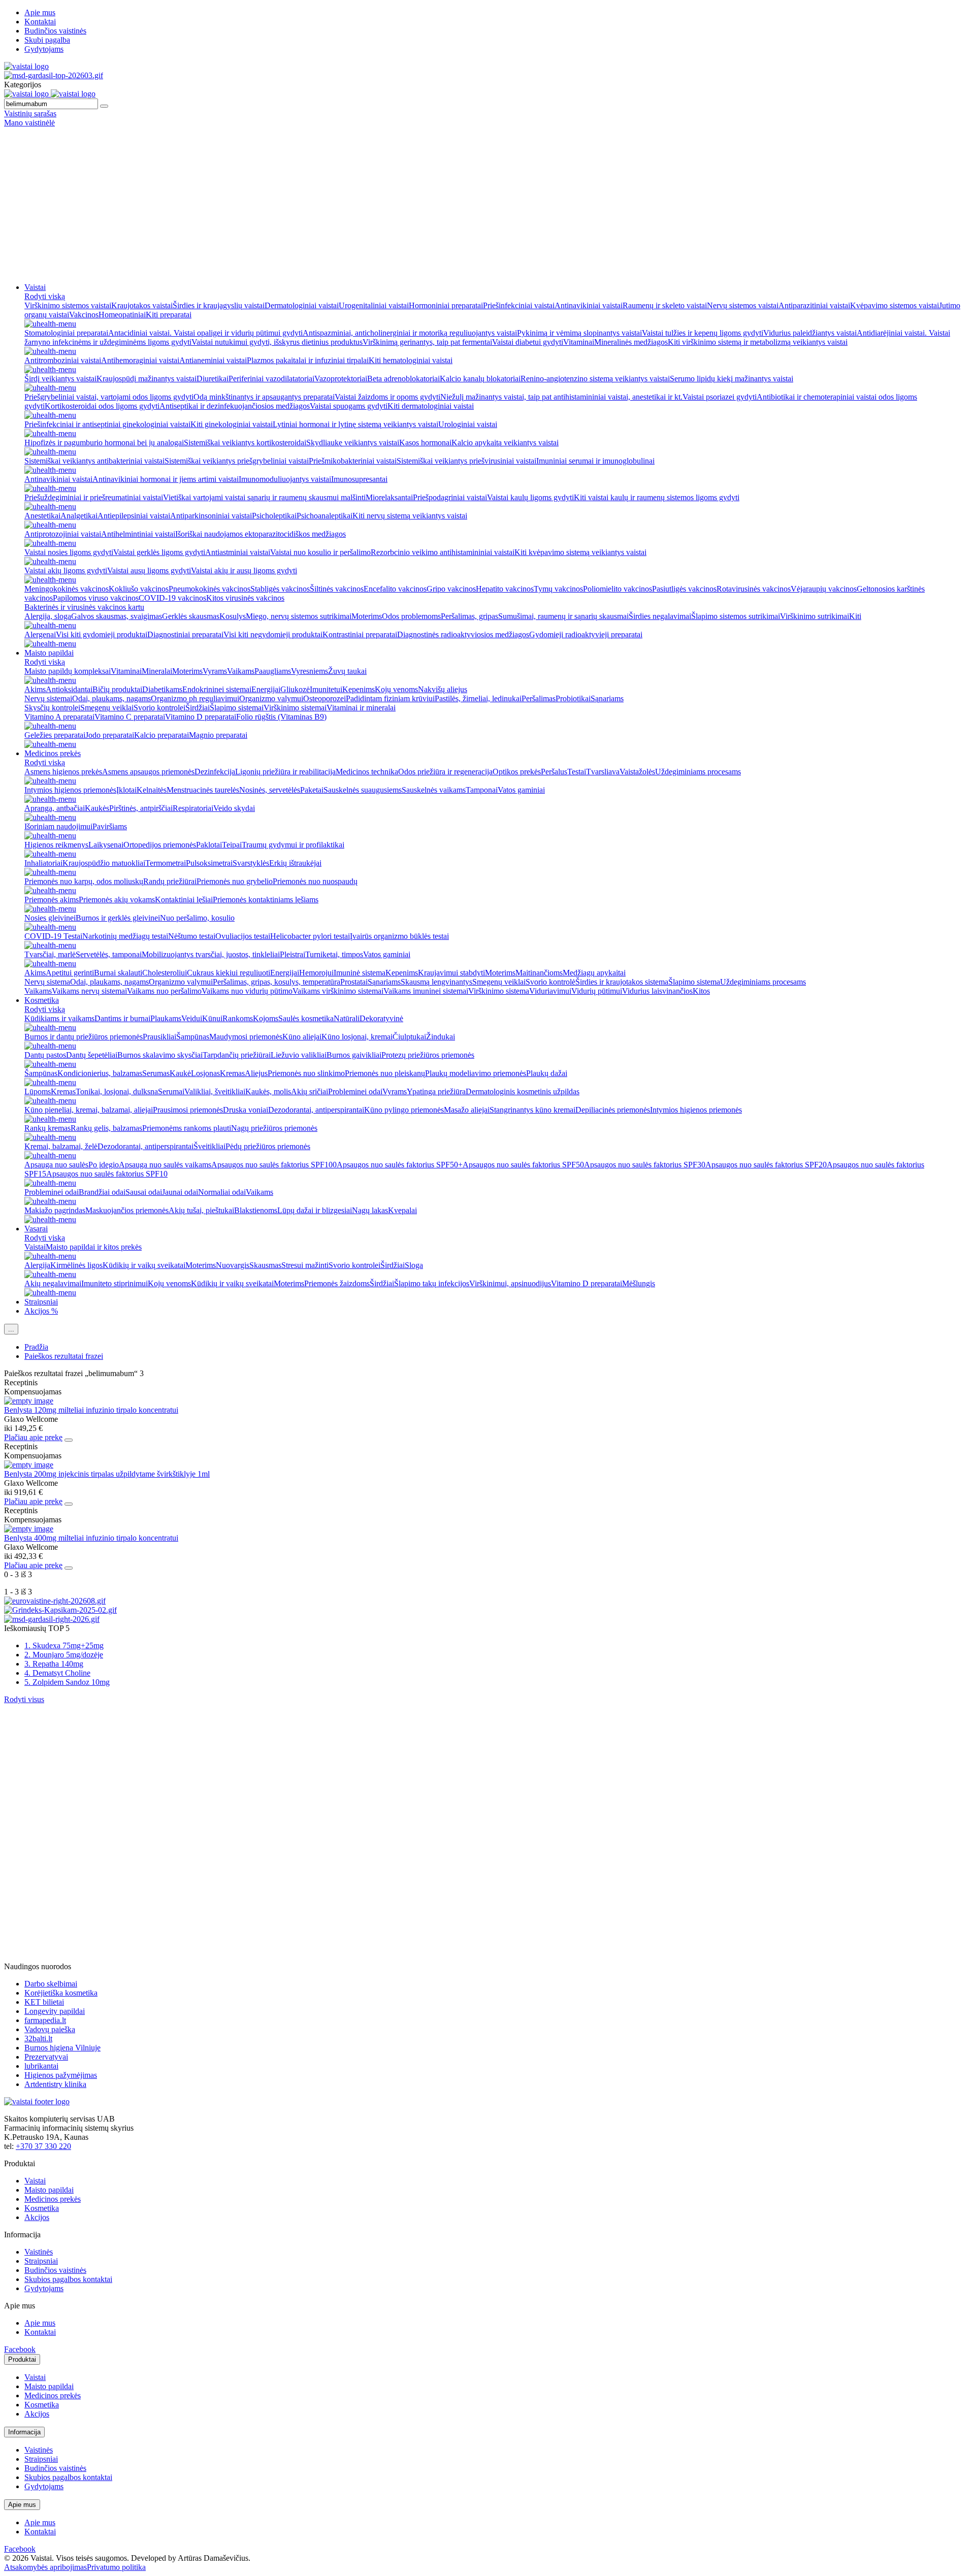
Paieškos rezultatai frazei (64, 1356)
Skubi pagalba (47, 40)
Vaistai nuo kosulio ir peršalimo (320, 552)
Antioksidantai (69, 689)
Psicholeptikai (274, 516)
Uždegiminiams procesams (698, 772)
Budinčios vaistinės (55, 31)
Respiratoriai (193, 808)
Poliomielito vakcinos (617, 589)
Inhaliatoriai (43, 863)
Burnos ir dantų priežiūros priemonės (84, 1037)
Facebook (20, 2349)
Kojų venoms (396, 689)
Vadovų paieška (50, 2029)
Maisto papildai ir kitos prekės (94, 1247)
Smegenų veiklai (107, 708)
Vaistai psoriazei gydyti (720, 397)
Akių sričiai (310, 1091)
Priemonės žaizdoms (337, 1283)
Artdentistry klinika (55, 2084)
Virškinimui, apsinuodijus (510, 1283)
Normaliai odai (222, 1192)
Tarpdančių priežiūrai (237, 1055)
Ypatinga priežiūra (436, 1091)
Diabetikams (162, 689)
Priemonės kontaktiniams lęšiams (266, 900)
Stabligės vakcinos (280, 589)
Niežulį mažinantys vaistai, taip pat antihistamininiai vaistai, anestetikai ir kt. (561, 397)
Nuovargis (233, 1265)
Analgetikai (79, 516)
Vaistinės (39, 2252)
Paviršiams (110, 826)
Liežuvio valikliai (299, 1055)
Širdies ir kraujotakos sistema (622, 982)
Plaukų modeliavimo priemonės (476, 1073)
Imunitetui (326, 689)
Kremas (232, 1073)
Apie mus (40, 12)
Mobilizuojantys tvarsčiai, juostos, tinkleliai (211, 954)
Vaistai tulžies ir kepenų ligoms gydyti (703, 333)
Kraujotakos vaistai (142, 305)
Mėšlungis (639, 1283)
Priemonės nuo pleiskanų (385, 1073)
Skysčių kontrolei (52, 708)
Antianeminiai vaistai (213, 360)
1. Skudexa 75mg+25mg (64, 1645)
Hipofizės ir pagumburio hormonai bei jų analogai (104, 443)
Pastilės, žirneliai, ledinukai (478, 698)
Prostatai (354, 982)
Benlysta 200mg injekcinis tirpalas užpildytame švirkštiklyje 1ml (107, 1474)
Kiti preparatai (169, 315)
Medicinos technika (367, 772)
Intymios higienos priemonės (70, 790)
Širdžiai (198, 708)
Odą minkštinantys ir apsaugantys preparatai (264, 397)
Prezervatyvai (46, 2057)
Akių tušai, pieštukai (201, 1210)
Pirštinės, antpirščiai (141, 808)
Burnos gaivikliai (354, 1055)
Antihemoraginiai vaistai (140, 360)
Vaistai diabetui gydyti (528, 342)
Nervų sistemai (48, 698)
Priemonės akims (52, 900)
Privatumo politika (116, 2567)
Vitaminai (579, 342)
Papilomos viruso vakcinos (96, 598)
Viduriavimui (550, 991)
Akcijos (37, 2217)
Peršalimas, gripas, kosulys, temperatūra (277, 982)
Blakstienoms (256, 1210)
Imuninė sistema (360, 973)
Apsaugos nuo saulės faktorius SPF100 (274, 1165)
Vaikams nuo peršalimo (164, 991)
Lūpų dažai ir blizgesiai (315, 1210)
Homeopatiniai (122, 315)
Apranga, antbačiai (55, 808)
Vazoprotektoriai (341, 379)
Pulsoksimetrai (209, 863)
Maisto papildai (49, 653)
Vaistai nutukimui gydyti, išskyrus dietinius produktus (277, 342)
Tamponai (482, 790)
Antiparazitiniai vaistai (814, 305)
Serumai (171, 1091)
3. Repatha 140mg (54, 1664)
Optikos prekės (517, 772)
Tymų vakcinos (558, 589)
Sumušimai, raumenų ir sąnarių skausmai (563, 616)
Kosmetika (42, 1000)
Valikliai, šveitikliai (215, 1091)
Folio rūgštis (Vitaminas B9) (281, 717)
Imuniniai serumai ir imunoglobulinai (595, 461)
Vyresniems (310, 671)
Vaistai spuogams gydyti (349, 406)
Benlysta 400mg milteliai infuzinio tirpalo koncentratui (91, 1538)
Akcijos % (41, 1311)
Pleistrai (292, 954)
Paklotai (209, 845)
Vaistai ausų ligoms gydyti (149, 570)
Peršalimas (539, 698)
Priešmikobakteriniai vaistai (353, 461)
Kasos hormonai (425, 443)
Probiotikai (573, 698)
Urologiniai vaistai (468, 424)
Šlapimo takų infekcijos (432, 1283)
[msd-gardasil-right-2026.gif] (52, 1619)
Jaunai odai (180, 1192)
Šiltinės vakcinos (337, 589)
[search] (104, 106)
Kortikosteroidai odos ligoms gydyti (102, 406)
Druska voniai (246, 1110)
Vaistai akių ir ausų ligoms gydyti (244, 570)
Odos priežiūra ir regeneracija (445, 772)
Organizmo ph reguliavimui (195, 698)
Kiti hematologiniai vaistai (411, 360)
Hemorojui (316, 973)
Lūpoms (38, 1091)
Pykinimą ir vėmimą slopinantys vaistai (579, 333)
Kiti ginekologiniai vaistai (232, 424)
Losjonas (205, 1073)
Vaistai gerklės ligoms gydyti (159, 552)
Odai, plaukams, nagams (111, 698)
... (11, 1329)
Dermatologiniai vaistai (302, 305)
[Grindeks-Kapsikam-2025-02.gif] (60, 1610)
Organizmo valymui (271, 698)
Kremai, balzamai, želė (61, 1146)
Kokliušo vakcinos (139, 589)
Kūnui (212, 1018)
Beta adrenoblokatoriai (403, 379)
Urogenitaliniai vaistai (374, 305)
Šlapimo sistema (694, 982)
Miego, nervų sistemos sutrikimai (299, 616)
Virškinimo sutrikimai (815, 616)
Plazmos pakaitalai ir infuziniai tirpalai (308, 360)
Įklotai (126, 790)
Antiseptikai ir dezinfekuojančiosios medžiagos (235, 406)
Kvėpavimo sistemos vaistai (895, 305)
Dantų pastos (45, 1055)
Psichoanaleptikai (324, 516)
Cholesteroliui (165, 973)
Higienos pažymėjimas (61, 2075)
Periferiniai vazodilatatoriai (271, 379)
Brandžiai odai (102, 1192)
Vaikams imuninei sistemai (426, 991)
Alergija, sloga (48, 616)
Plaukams (166, 1018)
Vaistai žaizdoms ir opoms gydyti (387, 397)
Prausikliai (159, 1037)
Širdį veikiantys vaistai (60, 379)
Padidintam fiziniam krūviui (390, 698)
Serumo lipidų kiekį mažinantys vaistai (732, 379)
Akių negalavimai (53, 1283)
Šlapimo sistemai (237, 708)
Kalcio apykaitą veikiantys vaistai (505, 443)
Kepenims (359, 689)
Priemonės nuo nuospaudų (315, 881)
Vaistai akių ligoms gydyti (66, 570)
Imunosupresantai (359, 479)
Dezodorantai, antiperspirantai (316, 1110)
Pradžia (36, 1347)
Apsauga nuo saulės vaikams (165, 1165)
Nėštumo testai (192, 936)
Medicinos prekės (53, 753)
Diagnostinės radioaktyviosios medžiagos (463, 634)
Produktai (22, 2359)
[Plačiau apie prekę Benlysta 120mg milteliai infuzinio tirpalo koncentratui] (29, 1401)
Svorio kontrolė (550, 982)
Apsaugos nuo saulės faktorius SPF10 (107, 1174)
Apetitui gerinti (70, 973)
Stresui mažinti (305, 1265)
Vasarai (36, 1229)
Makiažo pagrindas (55, 1210)
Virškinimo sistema (499, 991)
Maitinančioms (539, 973)
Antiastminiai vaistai (238, 552)
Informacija (24, 2432)
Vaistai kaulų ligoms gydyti (530, 497)
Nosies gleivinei (50, 918)
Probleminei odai (355, 1091)
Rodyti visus (24, 1699)
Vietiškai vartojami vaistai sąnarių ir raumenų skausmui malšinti (264, 497)
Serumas (156, 1073)
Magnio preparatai (218, 735)
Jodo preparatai (110, 735)
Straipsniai (41, 1302)
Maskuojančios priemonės (127, 1210)
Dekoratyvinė (381, 1018)
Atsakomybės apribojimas (45, 2567)
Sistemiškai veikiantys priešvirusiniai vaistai (466, 461)
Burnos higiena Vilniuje (62, 2048)
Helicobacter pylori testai (310, 936)
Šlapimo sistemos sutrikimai (736, 616)
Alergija (37, 1265)
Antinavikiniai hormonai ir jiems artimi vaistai (166, 479)
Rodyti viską (45, 296)
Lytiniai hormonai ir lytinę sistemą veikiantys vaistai (355, 424)
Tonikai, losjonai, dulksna (117, 1091)
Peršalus (554, 772)
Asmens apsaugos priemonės (148, 772)
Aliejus (256, 1073)
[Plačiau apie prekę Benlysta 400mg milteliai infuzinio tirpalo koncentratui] (29, 1529)
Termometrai (166, 863)
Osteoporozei (324, 698)
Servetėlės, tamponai (109, 954)
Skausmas (265, 1265)
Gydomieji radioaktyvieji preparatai (586, 634)
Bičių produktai (117, 689)
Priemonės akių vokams (117, 900)
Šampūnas (193, 1037)
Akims (35, 689)
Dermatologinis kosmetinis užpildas (523, 1091)
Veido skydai (234, 808)
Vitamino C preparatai (130, 717)
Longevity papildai (55, 2011)
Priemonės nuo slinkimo (306, 1073)
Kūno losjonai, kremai (357, 1037)
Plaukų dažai (547, 1073)
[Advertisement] (487, 204)
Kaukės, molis (268, 1091)
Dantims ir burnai (122, 1018)
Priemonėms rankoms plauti (187, 1128)
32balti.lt (38, 2039)
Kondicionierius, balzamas (100, 1073)
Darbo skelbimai (51, 1984)
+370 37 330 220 (43, 2146)
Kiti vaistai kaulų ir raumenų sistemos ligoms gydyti (657, 497)
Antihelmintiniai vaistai (138, 534)
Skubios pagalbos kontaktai (68, 2279)
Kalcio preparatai (161, 735)
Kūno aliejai (302, 1037)
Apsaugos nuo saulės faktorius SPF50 (523, 1165)
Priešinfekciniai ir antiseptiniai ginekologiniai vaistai (107, 424)
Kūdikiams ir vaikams (59, 1018)
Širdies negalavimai (660, 616)
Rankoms (238, 1018)
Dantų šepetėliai (92, 1055)
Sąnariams (607, 698)
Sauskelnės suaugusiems (363, 790)
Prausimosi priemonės (188, 1110)
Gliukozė (295, 689)
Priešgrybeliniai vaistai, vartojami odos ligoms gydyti (109, 397)
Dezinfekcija (215, 772)
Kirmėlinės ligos (76, 1265)
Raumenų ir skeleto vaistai (665, 305)
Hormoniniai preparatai (446, 305)
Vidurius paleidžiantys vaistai (810, 333)
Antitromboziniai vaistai (63, 360)
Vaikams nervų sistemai (89, 991)
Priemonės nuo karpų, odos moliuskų (84, 881)
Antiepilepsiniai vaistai (134, 516)
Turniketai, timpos (334, 954)
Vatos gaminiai (521, 790)
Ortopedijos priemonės (160, 845)
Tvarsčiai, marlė (50, 954)
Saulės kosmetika (306, 1018)
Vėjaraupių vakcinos (824, 589)
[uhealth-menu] (50, 324)
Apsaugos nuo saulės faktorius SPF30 (645, 1165)
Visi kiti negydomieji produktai (273, 634)
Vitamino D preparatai (201, 717)
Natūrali (347, 1018)
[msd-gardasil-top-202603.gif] (54, 75)
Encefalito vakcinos (395, 589)
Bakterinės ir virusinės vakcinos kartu (84, 607)
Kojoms (266, 1018)
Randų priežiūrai (170, 881)
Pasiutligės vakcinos (684, 589)
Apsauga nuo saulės (56, 1165)
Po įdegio (104, 1165)
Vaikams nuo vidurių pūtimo (247, 991)
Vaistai (35, 287)
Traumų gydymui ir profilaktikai (293, 845)
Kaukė (180, 1073)
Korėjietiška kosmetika (61, 1993)
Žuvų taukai (347, 671)
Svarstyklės (251, 863)
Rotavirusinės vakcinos (754, 589)
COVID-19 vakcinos (172, 598)
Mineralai (157, 671)
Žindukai (441, 1037)
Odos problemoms (411, 616)
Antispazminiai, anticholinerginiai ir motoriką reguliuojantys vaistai (410, 333)
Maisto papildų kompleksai (68, 671)
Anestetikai (42, 516)
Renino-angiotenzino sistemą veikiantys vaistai (595, 379)
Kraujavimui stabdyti (451, 973)
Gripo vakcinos (451, 589)
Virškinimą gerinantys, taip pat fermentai (427, 342)
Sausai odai (144, 1192)
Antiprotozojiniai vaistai (63, 534)
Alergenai (40, 634)
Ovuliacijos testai (243, 936)
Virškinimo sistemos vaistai (68, 305)
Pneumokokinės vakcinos (209, 589)
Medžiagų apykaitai (594, 973)
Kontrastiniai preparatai (360, 634)
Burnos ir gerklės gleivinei (118, 918)
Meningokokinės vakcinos (67, 589)
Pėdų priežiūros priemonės (268, 1146)
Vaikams (241, 671)
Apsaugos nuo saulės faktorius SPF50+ (400, 1165)
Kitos (701, 991)
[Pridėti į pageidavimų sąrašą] (69, 1440)
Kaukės (97, 808)
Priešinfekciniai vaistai (519, 305)
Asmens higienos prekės (63, 772)
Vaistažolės (637, 772)
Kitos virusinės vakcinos (245, 598)
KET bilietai (44, 2002)
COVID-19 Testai (53, 936)
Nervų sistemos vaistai (743, 305)
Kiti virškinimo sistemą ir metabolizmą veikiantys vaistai (758, 342)
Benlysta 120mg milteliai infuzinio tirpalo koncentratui (91, 1410)
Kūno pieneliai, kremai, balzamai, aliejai (89, 1110)
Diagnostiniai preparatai (185, 634)
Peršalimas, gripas (469, 616)
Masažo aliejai (467, 1110)
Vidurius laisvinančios (657, 991)
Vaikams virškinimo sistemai (338, 991)
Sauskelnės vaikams (434, 790)
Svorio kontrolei (159, 708)
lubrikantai (41, 2066)
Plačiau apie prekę (33, 1437)
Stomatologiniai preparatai (66, 333)
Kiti (855, 616)
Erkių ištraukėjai (295, 863)
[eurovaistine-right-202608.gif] (55, 1601)
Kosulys (233, 616)
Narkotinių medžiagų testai (125, 936)
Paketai (312, 790)
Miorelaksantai (389, 497)
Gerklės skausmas (191, 616)
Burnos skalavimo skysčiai (160, 1055)
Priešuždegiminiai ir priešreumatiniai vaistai (94, 497)
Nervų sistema (47, 982)
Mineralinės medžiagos (631, 342)
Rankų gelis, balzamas (106, 1128)
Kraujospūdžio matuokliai (104, 863)
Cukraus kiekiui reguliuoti (229, 973)
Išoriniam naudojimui (58, 826)
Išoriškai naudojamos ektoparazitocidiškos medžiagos (261, 534)
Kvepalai (402, 1210)
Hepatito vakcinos (505, 589)
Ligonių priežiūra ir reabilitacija (285, 772)
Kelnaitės (152, 790)
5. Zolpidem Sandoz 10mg (67, 1682)
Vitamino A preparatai (59, 717)
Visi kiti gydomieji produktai (102, 634)
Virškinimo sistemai (295, 708)
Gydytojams (44, 49)
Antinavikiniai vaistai (589, 305)
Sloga (414, 1265)
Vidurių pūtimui (597, 991)
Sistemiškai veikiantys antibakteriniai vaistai (94, 461)
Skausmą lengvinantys (436, 982)
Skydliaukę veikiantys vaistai (353, 443)
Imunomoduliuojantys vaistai (285, 479)
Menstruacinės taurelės (203, 790)
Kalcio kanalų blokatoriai (480, 379)
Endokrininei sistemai (217, 689)
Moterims (367, 616)
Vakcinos (84, 315)
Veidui (192, 1018)
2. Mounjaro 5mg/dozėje (64, 1655)
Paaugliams (273, 671)
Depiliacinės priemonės (613, 1110)
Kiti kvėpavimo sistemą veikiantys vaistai (580, 552)
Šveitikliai (209, 1146)
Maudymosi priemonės (246, 1037)
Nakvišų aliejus (443, 689)
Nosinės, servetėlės (270, 790)
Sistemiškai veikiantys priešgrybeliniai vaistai (237, 461)
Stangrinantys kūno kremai (532, 1110)
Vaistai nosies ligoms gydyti (69, 552)
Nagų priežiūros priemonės (274, 1128)
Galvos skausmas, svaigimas (117, 616)
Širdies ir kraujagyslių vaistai (219, 305)
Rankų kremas (47, 1128)
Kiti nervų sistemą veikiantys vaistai (410, 516)
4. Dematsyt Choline (57, 1673)
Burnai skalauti (118, 973)
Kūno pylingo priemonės (404, 1110)
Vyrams (215, 671)
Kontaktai (40, 22)
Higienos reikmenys (56, 845)
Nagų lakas (370, 1210)
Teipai (232, 845)
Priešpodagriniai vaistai (450, 497)
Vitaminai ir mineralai (361, 708)
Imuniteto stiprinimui (115, 1283)
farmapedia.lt (45, 2020)
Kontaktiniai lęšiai (184, 900)
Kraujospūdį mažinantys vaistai (147, 379)
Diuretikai (213, 379)
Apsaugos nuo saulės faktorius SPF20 (766, 1165)
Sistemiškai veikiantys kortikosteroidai (245, 443)
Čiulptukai (409, 1037)
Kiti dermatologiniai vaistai (431, 406)
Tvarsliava (603, 772)
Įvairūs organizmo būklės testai (399, 936)
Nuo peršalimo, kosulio (197, 918)
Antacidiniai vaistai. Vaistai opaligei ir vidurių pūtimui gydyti (205, 333)
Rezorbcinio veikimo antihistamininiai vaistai (443, 552)
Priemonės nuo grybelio (235, 881)
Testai (577, 772)
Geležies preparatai (55, 735)
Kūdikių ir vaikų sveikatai (144, 1265)
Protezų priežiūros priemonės (428, 1055)
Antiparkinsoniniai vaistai (211, 516)
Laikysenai (106, 845)
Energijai (266, 689)
